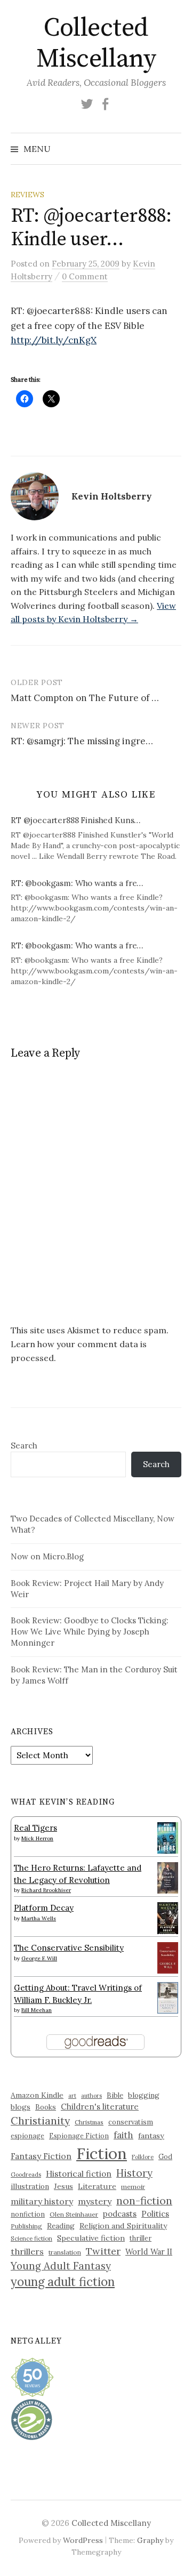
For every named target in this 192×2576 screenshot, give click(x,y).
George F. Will (39, 1958)
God (165, 2157)
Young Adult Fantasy (61, 2266)
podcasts (120, 2214)
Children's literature (100, 2107)
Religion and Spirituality (123, 2226)
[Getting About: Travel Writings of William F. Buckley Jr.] (168, 1997)
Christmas (89, 2122)
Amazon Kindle (37, 2095)
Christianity (40, 2120)
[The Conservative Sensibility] (168, 1957)
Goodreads (26, 2175)
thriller (141, 2238)
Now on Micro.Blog (47, 1556)
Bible (115, 2095)
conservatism (131, 2122)
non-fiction (144, 2200)
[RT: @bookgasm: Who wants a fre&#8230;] (101, 901)
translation (65, 2252)
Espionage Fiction (79, 2136)
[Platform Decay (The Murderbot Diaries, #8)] (168, 1918)
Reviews (27, 195)
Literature (97, 2186)
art (72, 2096)
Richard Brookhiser (46, 1890)
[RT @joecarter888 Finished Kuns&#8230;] (101, 838)
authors (91, 2096)
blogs (21, 2107)
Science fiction (31, 2239)
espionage (27, 2136)
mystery (95, 2201)
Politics (155, 2214)
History (134, 2173)
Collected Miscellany (96, 44)
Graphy (150, 2540)
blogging (144, 2095)
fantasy (151, 2136)
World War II (149, 2252)
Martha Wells (39, 1918)
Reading (61, 2226)
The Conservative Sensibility (69, 1948)
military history (42, 2201)
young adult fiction (63, 2282)
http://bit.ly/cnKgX (54, 340)
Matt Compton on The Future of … (85, 698)
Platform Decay (44, 1908)
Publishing (26, 2226)
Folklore (143, 2157)
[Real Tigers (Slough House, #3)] (168, 1837)
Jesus (63, 2186)
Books (46, 2107)
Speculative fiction (91, 2238)
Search (24, 1446)
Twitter (103, 2251)
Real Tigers (35, 1828)
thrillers (27, 2251)
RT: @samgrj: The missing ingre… (82, 741)
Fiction (102, 2153)
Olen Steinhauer (74, 2214)
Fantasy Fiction (41, 2156)
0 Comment (85, 276)
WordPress (83, 2540)
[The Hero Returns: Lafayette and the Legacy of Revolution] (168, 1877)
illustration (30, 2186)
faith (123, 2135)
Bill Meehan (37, 2010)
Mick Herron (37, 1838)
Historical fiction (79, 2173)
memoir (133, 2187)
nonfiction (28, 2214)
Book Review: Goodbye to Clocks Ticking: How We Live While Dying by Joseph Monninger (90, 1632)
